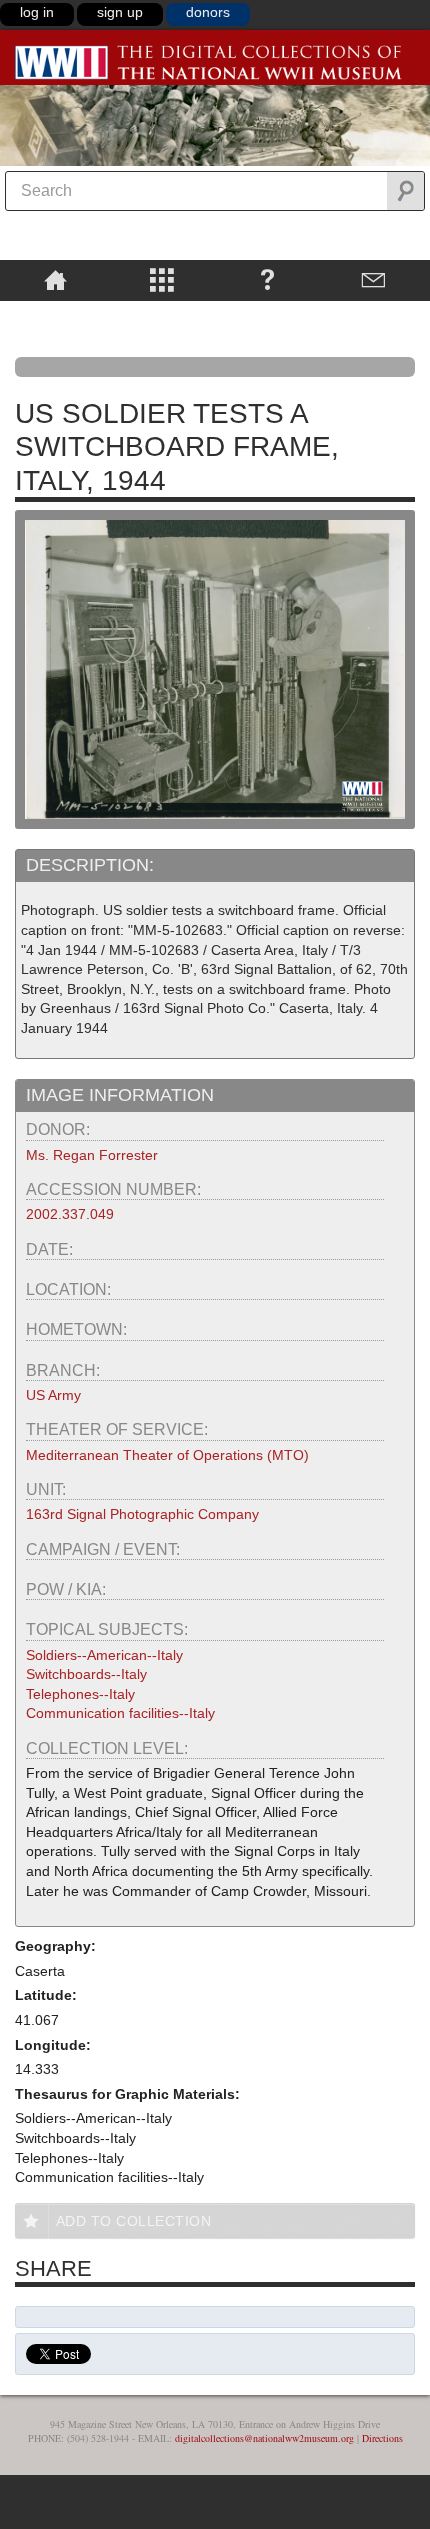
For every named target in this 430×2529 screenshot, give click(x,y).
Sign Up (120, 12)
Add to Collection (134, 2221)
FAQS (267, 279)
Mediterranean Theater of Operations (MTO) (167, 1455)
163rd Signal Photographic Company (142, 1514)
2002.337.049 (70, 1214)
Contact (374, 279)
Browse (161, 279)
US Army (53, 1395)
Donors (208, 12)
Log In (37, 12)
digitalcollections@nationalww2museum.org (264, 2438)
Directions (382, 2438)
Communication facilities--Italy (120, 1713)
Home (55, 279)
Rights (55, 315)
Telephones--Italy (80, 1694)
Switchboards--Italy (86, 1674)
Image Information (120, 1095)
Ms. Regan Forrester (92, 1155)
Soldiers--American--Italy (104, 1655)
